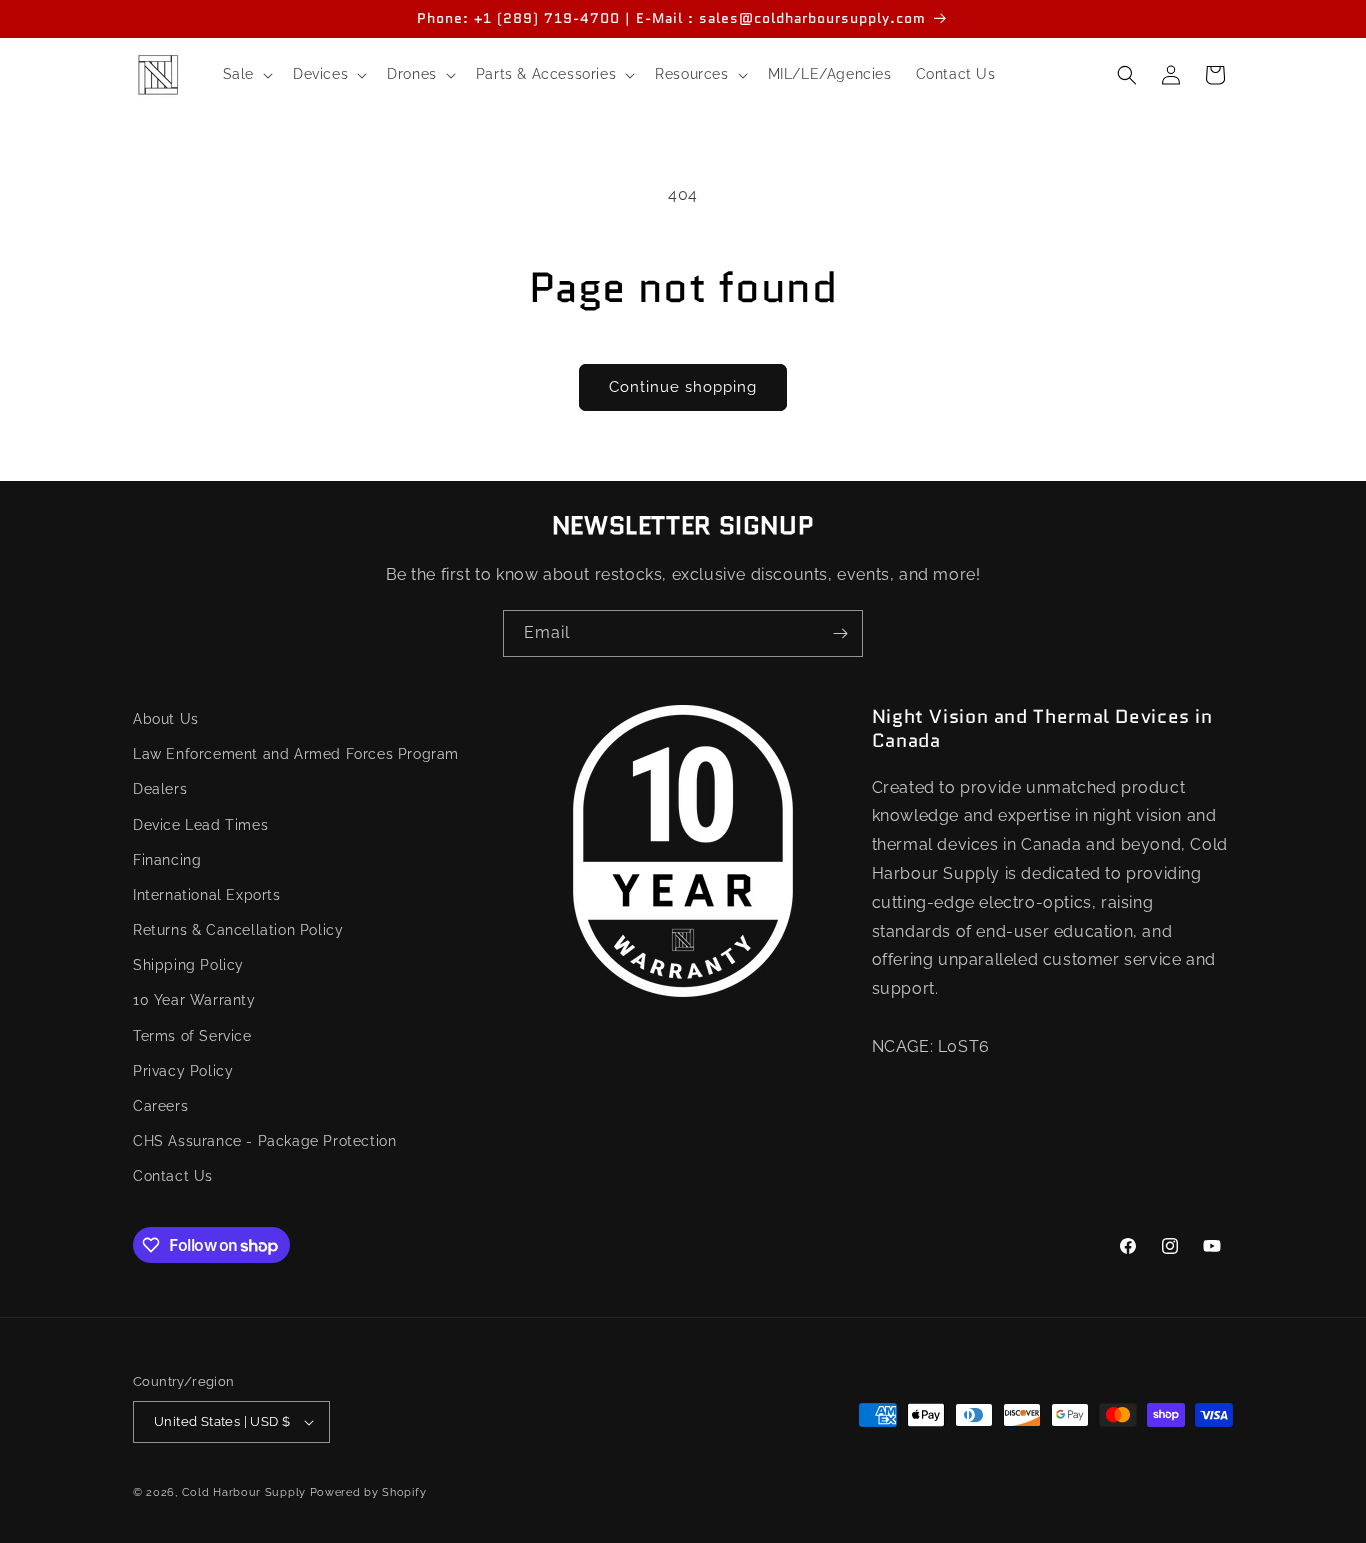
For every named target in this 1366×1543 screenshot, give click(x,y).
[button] (246, 74)
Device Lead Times (200, 825)
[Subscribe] (840, 633)
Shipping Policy (188, 966)
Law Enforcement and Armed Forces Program (296, 754)
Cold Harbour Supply (244, 1492)
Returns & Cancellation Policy (238, 930)
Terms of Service (192, 1036)
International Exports (207, 895)
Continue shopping (683, 387)
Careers (160, 1106)
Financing (167, 860)
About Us (166, 719)
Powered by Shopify (368, 1492)
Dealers (160, 790)
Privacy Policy (183, 1071)
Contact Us (173, 1177)
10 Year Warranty (194, 1001)
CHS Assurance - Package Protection (264, 1141)
